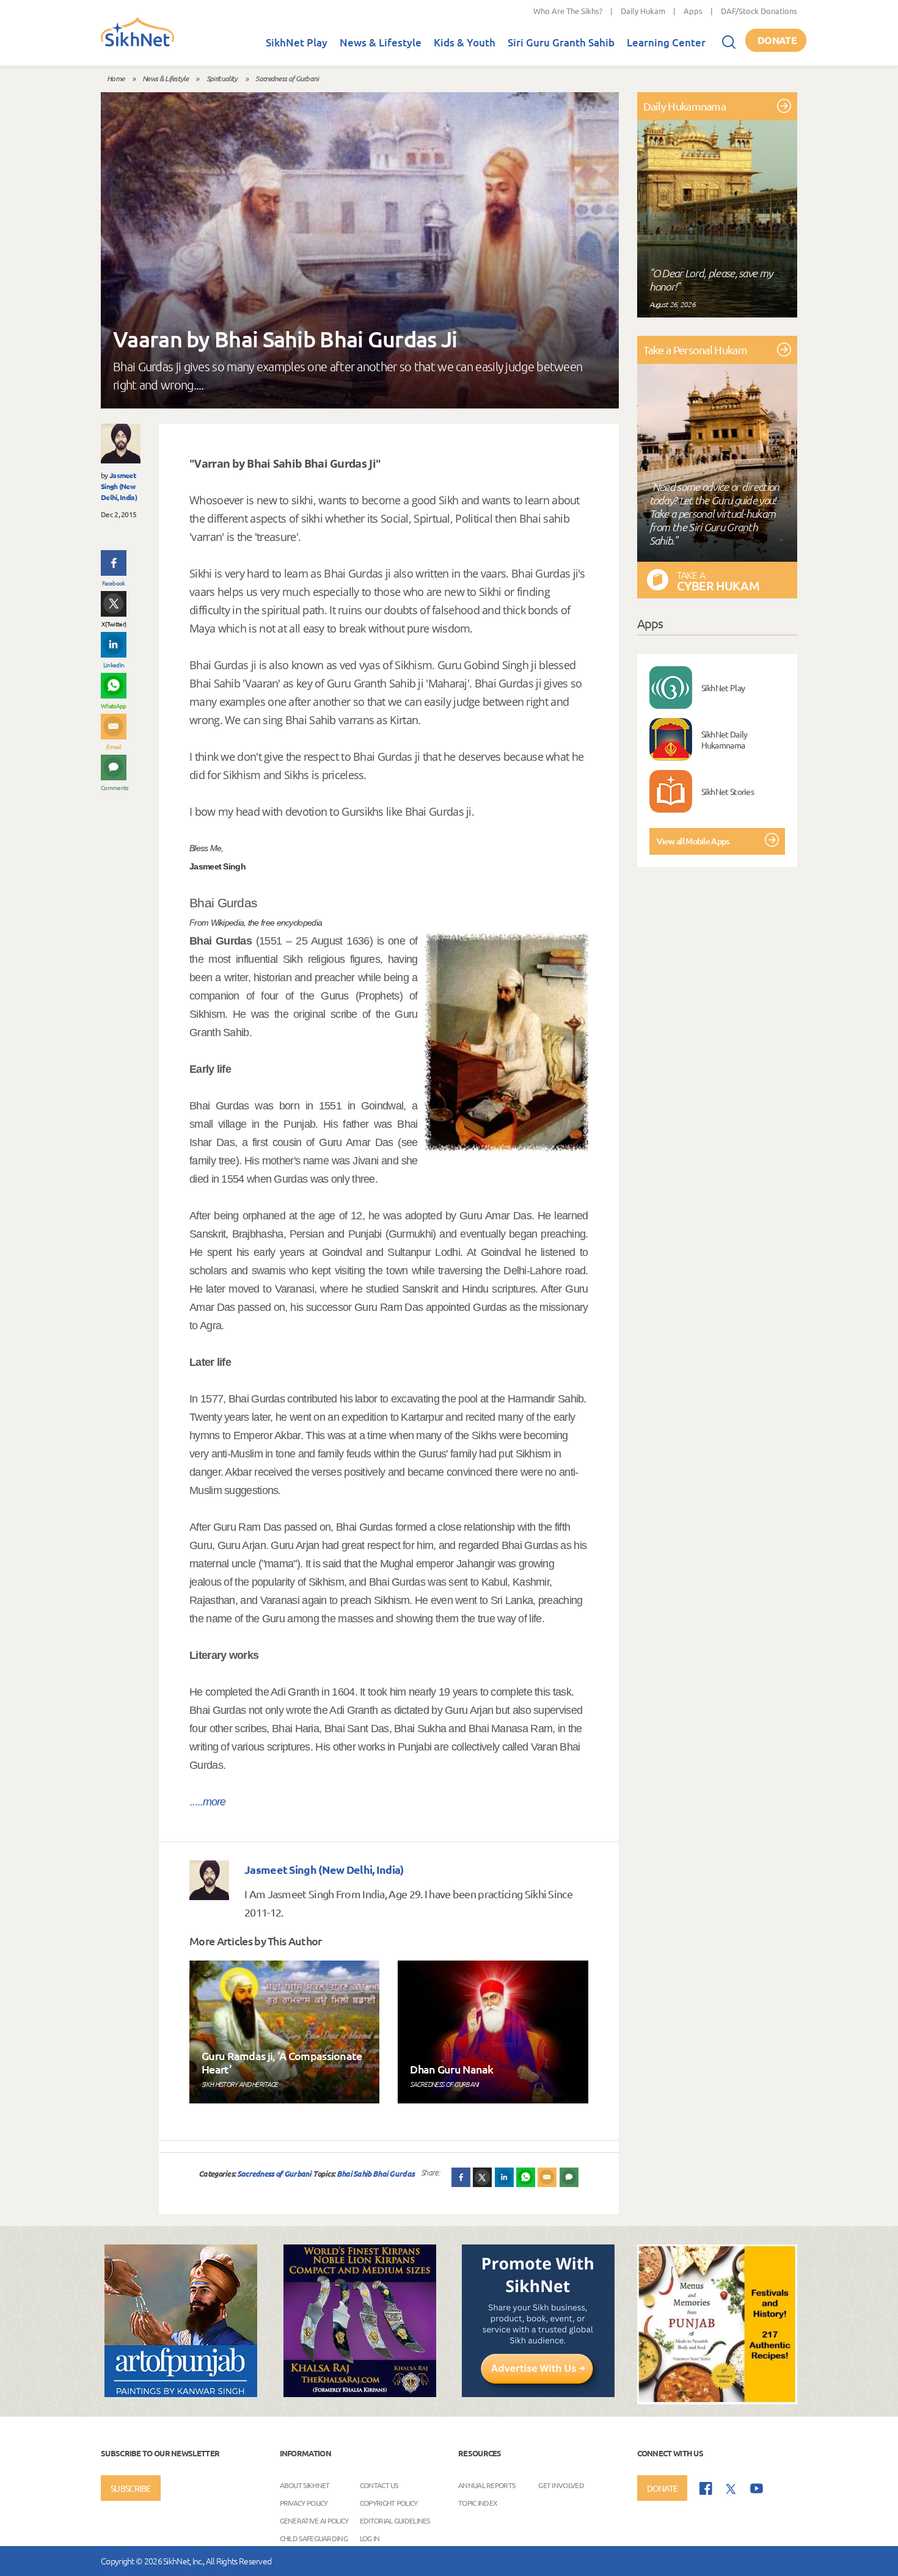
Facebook (113, 583)
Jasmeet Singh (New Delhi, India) (119, 486)
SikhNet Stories (728, 791)
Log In (370, 2538)
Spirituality (222, 78)
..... (208, 1802)
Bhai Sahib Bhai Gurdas (376, 2173)
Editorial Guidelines (395, 2520)
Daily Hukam (643, 11)
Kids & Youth (465, 42)
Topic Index (478, 2502)
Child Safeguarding (314, 2538)
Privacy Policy (304, 2502)
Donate (777, 40)
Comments (114, 787)
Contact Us (379, 2484)
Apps (693, 11)
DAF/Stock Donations (759, 11)
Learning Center (666, 42)
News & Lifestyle (381, 42)
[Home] (137, 44)
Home (115, 78)
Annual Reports (487, 2484)
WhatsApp (113, 706)
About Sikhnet (305, 2484)
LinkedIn (114, 665)
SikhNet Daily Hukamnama (725, 739)
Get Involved (561, 2484)
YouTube (757, 2488)
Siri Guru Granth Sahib (561, 42)
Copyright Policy (389, 2502)
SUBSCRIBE (131, 2488)
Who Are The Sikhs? (568, 11)
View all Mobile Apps (693, 841)
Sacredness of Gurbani (287, 78)
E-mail (114, 746)
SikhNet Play (297, 42)
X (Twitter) (114, 624)
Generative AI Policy (314, 2520)
